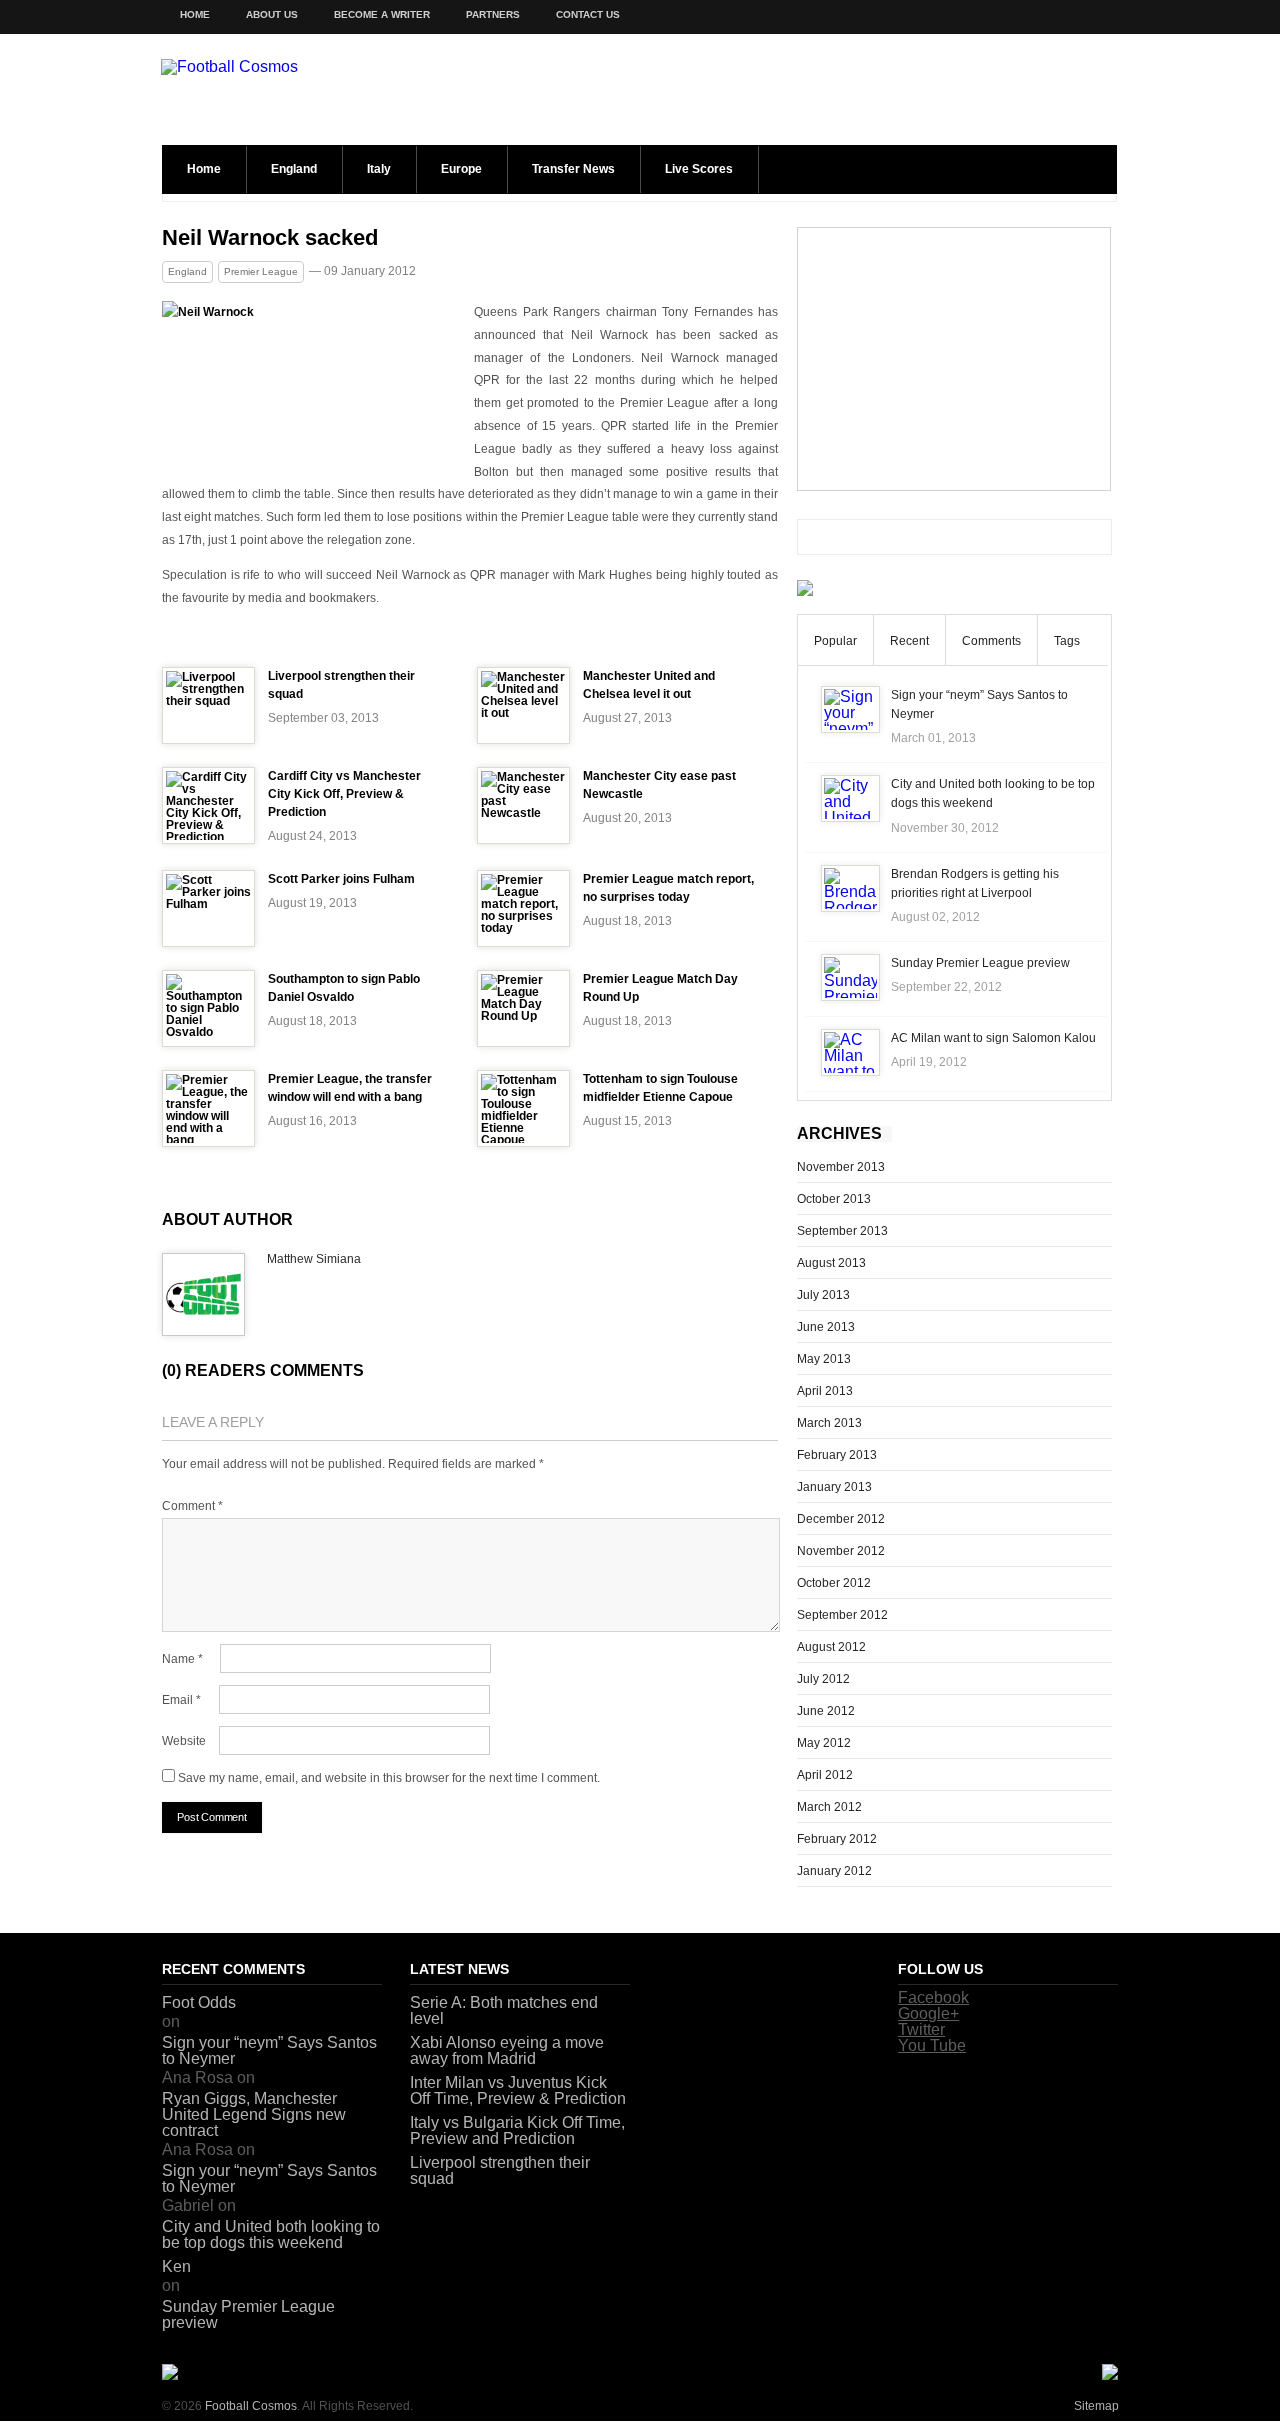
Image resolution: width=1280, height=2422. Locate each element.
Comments (991, 641)
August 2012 (831, 1647)
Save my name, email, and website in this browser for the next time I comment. (389, 1778)
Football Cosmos (251, 2406)
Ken (176, 2266)
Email (181, 1700)
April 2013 (825, 1391)
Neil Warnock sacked (270, 238)
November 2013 (841, 1167)
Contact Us (588, 14)
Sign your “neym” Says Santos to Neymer (269, 2050)
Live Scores (699, 169)
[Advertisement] (954, 359)
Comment (192, 1506)
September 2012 (842, 1615)
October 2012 (834, 1583)
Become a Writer (382, 14)
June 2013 (826, 1327)
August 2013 (831, 1263)
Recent (909, 641)
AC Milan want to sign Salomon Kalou (993, 1038)
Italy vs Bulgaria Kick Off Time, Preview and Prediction (517, 2130)
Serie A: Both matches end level (504, 2010)
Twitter (921, 2029)
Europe (461, 169)
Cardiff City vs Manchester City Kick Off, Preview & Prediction (344, 794)
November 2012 (841, 1551)
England (294, 169)
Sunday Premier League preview (980, 963)
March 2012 (829, 1807)
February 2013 (837, 1455)
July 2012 (823, 1679)
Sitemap (1096, 2406)
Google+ (928, 2013)
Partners (493, 14)
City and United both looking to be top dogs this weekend (271, 2234)
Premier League (261, 271)
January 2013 (834, 1487)
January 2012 (834, 1871)
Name (182, 1659)
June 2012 (826, 1711)
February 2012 (837, 1839)
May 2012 (824, 1743)
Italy (379, 169)
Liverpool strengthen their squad (500, 2170)
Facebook (933, 1997)
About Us (272, 14)
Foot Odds (199, 2002)
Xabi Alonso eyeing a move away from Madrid (507, 2050)
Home (195, 14)
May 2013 (824, 1359)
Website (184, 1741)
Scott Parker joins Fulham (341, 879)
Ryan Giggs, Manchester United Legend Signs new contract (254, 2114)
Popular (835, 641)
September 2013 (842, 1231)
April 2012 (825, 1775)
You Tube (932, 2045)
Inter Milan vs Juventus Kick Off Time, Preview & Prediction (518, 2090)
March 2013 (829, 1423)
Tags (1067, 641)
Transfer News (573, 169)
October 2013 (834, 1199)
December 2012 (841, 1519)
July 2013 (823, 1295)
